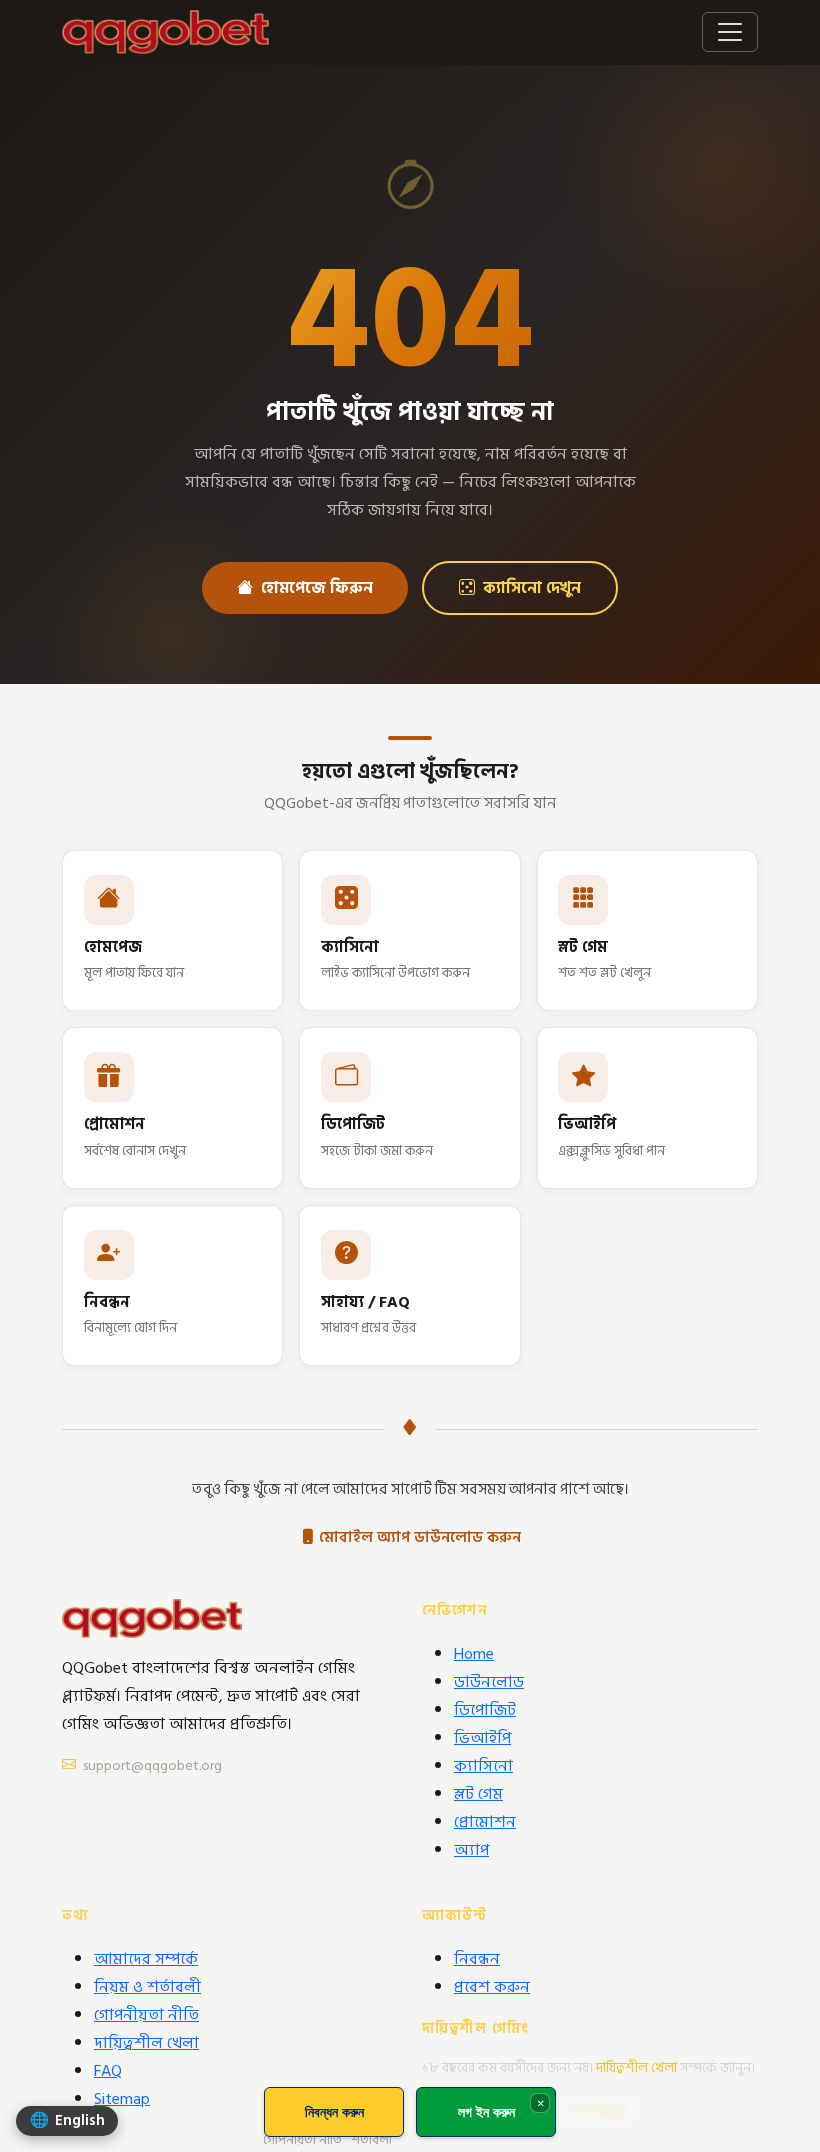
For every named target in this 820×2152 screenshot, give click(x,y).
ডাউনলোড (489, 1682)
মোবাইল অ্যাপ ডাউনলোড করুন (420, 1537)
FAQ (108, 2071)
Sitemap (122, 2099)
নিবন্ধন (477, 1959)
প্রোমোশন (485, 1822)
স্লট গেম (478, 1794)
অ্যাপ (471, 1850)
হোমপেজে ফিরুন (317, 588)
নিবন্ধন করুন (334, 2111)
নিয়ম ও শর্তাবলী (147, 1987)
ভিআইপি (482, 1738)
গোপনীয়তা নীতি (146, 2015)
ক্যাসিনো (483, 1766)
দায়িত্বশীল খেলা (146, 2043)
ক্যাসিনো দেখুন (532, 588)
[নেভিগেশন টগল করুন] (730, 32)
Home (474, 1654)
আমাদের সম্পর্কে (146, 1959)
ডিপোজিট (485, 1710)
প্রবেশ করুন (492, 1987)
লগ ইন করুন (486, 2111)
